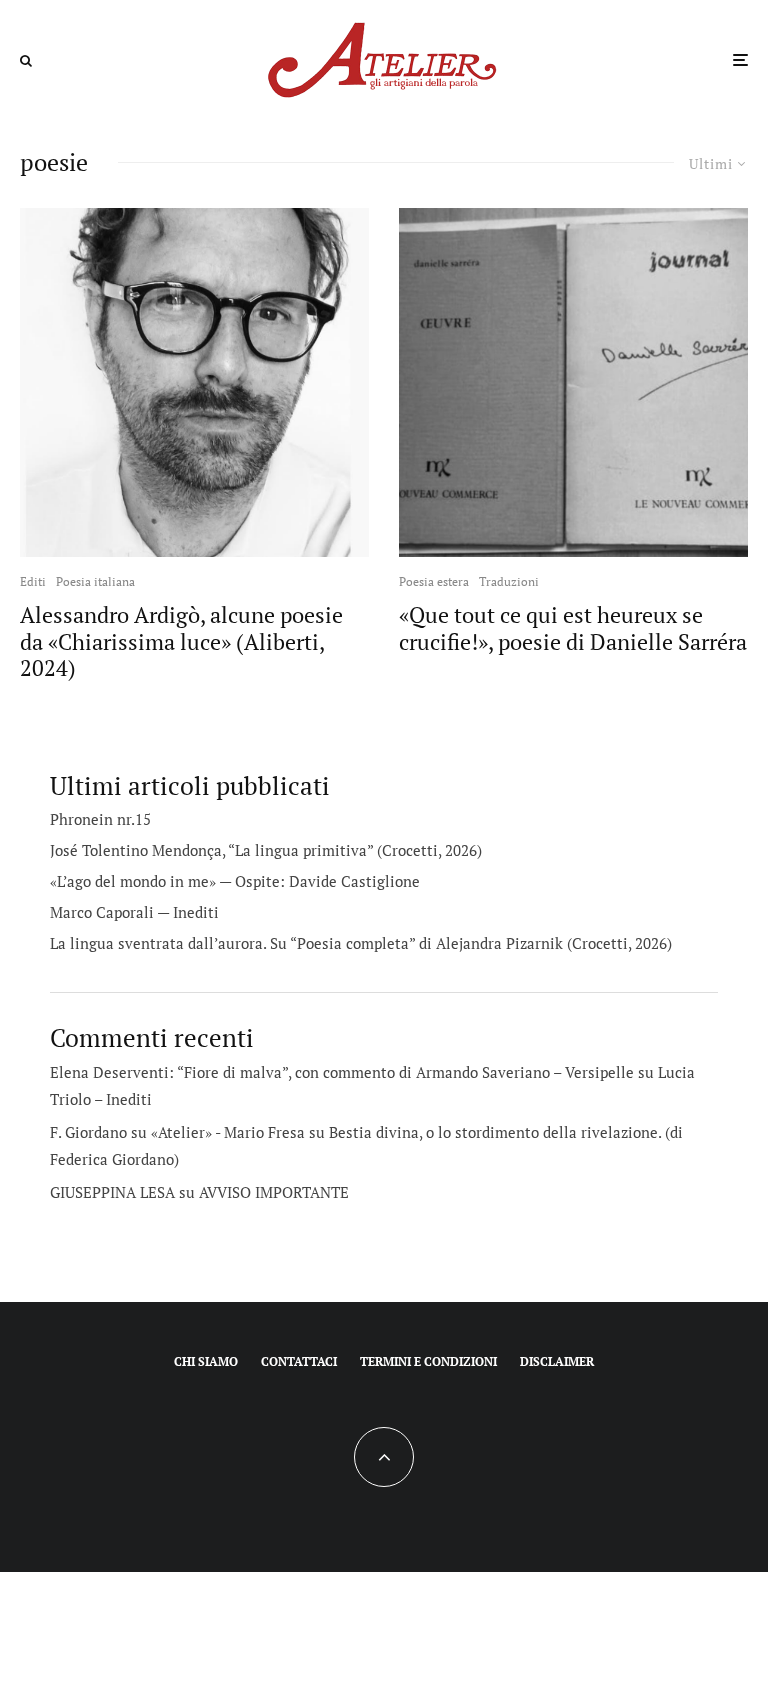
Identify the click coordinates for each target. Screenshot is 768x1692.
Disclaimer (557, 1361)
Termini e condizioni (428, 1361)
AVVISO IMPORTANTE (274, 1192)
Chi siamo (206, 1361)
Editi (33, 581)
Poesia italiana (95, 581)
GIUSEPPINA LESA (112, 1192)
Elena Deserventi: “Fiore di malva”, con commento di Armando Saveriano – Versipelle (342, 1072)
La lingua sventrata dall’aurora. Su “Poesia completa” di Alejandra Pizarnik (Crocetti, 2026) (361, 943)
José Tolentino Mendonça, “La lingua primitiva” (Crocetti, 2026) (266, 850)
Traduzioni (509, 581)
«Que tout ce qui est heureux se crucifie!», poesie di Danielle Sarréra (573, 628)
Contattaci (299, 1361)
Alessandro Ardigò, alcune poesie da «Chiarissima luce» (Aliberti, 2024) (181, 641)
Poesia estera (434, 581)
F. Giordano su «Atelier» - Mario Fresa (177, 1132)
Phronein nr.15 (100, 819)
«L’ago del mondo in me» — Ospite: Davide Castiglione (235, 881)
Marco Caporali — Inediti (134, 912)
